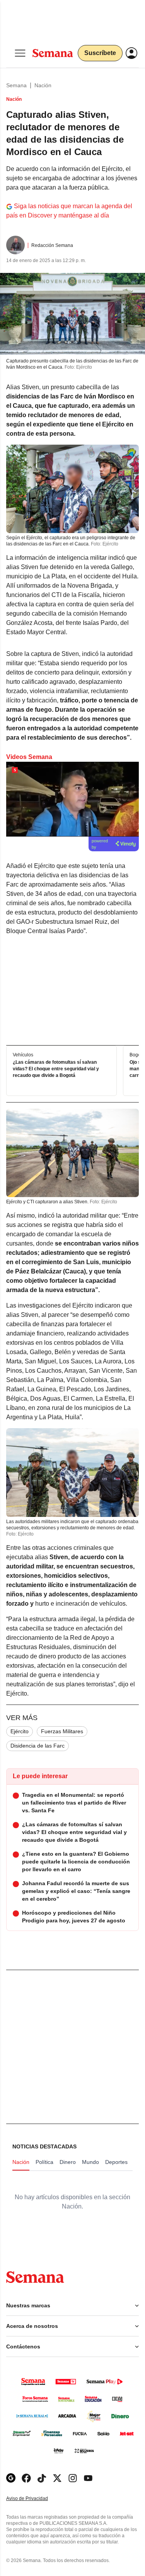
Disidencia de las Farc (38, 1746)
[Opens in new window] (26, 2478)
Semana (16, 85)
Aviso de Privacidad (35, 2499)
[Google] (11, 2478)
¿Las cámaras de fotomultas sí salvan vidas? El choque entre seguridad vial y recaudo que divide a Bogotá (56, 1069)
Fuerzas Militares (62, 1731)
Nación (43, 85)
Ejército (20, 1731)
